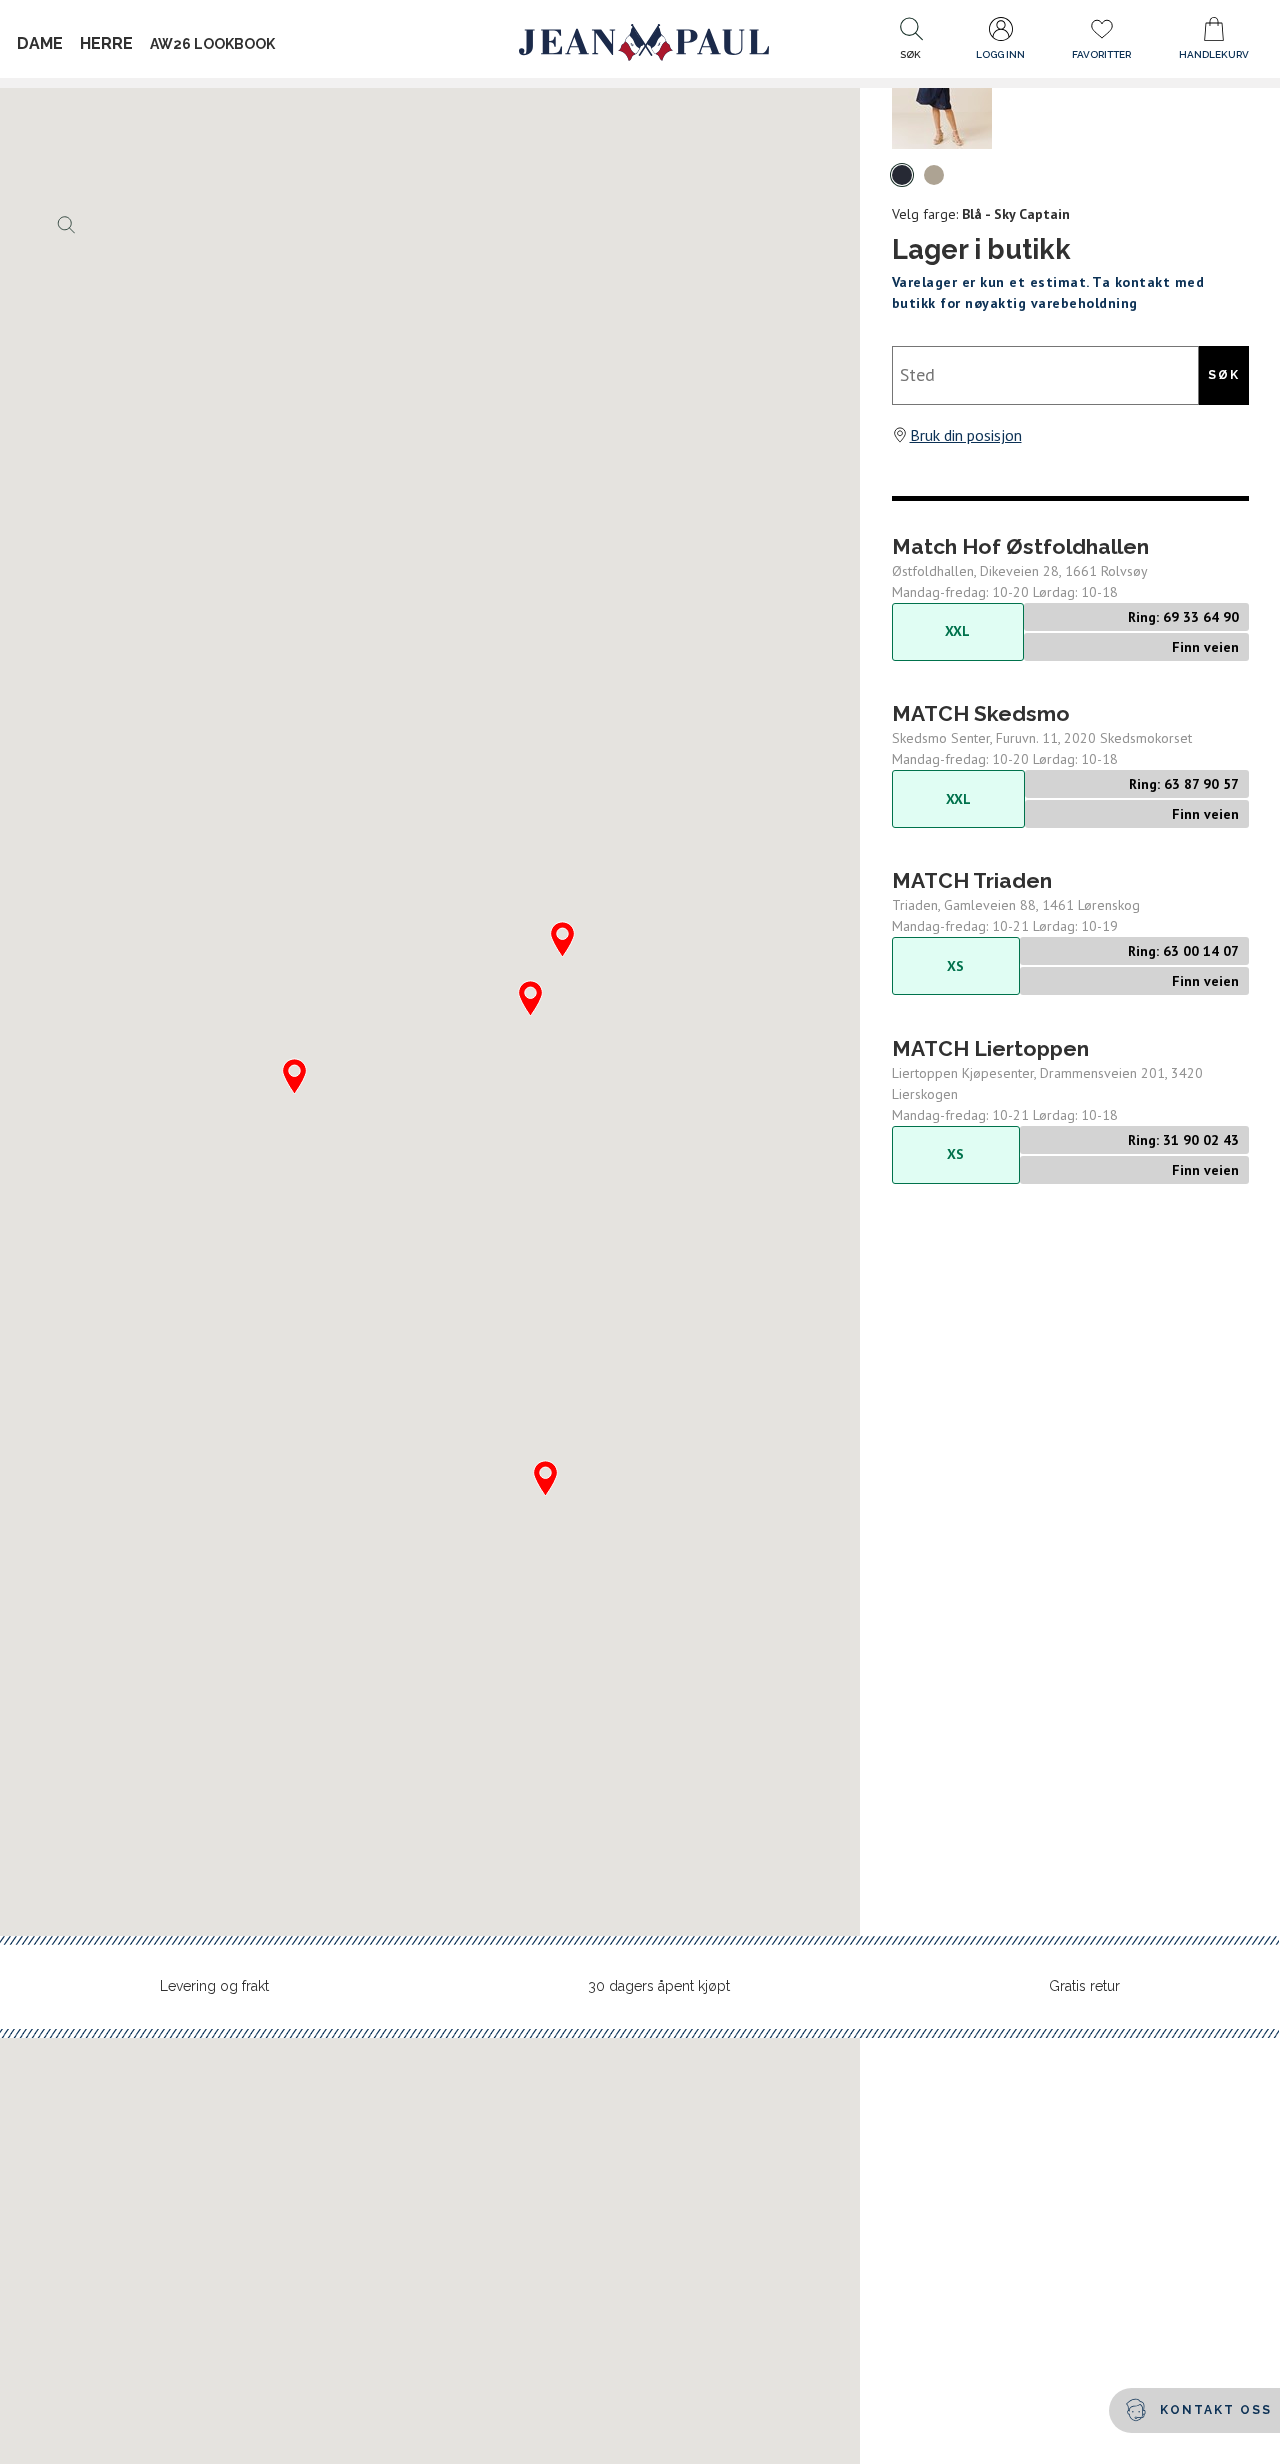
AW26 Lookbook (212, 44)
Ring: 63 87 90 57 (1184, 784)
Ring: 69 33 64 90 (1183, 617)
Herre (106, 43)
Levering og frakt (214, 1986)
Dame (40, 43)
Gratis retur (1084, 1986)
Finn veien (1205, 647)
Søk (1224, 375)
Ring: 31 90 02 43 (1183, 1140)
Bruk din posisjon (966, 435)
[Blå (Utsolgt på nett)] (902, 175)
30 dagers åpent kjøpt (659, 1986)
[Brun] (934, 175)
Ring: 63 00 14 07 (1183, 951)
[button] (911, 43)
